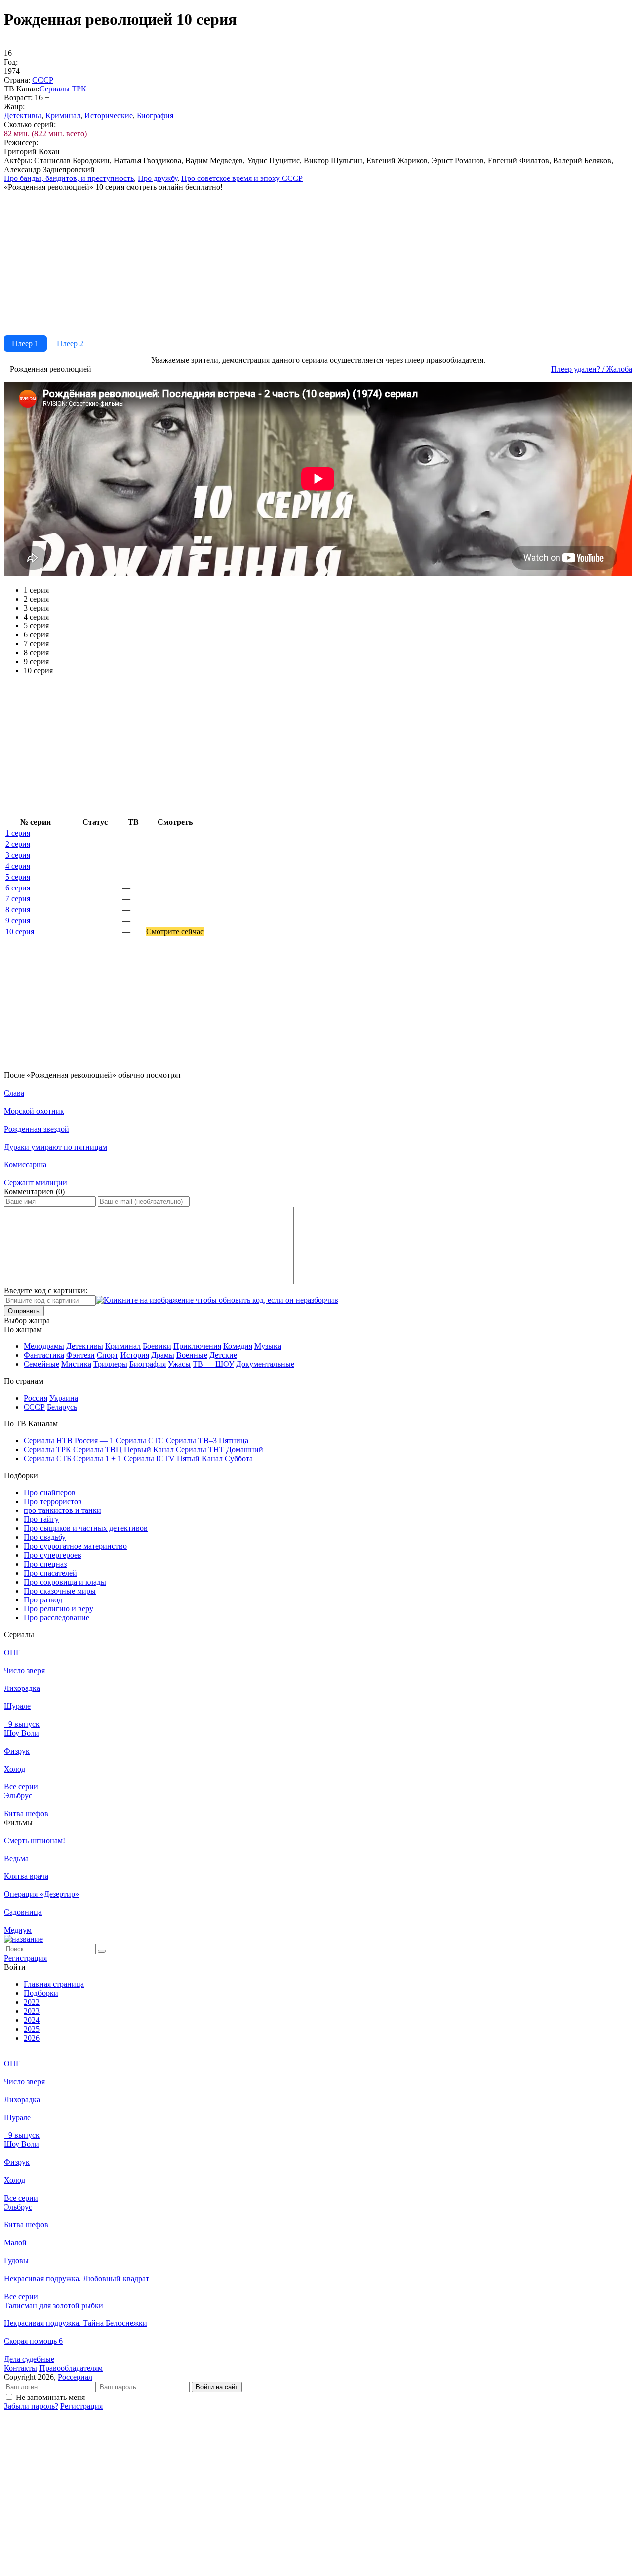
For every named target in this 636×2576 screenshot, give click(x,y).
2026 (32, 2038)
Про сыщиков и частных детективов (86, 1528)
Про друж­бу (158, 178)
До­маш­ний (245, 1450)
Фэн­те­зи (80, 1355)
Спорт (108, 1355)
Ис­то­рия (135, 1355)
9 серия (18, 921)
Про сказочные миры (60, 1591)
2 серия (18, 844)
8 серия (18, 910)
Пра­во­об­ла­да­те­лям (71, 2368)
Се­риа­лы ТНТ (200, 1450)
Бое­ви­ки (157, 1346)
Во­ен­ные (192, 1355)
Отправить (24, 1311)
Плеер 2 (70, 343)
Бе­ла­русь (62, 1407)
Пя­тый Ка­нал (200, 1459)
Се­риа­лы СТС (140, 1441)
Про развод (43, 1600)
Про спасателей (50, 1573)
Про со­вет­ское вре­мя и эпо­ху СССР (242, 178)
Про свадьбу (45, 1537)
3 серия (18, 855)
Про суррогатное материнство (75, 1546)
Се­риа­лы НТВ (48, 1441)
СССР (43, 80)
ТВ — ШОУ (213, 1364)
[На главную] (23, 1939)
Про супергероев (53, 1555)
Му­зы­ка (268, 1346)
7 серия (18, 899)
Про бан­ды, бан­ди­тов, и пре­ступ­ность (69, 178)
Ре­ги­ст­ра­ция (25, 1958)
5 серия (18, 877)
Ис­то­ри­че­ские (109, 116)
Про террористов (53, 1501)
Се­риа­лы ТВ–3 (191, 1441)
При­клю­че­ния (197, 1346)
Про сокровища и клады (65, 1582)
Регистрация (81, 2406)
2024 (32, 2020)
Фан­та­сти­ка (44, 1355)
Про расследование (57, 1618)
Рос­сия (36, 1398)
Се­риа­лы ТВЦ (97, 1450)
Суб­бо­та (239, 1459)
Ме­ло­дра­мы (44, 1346)
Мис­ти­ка (76, 1364)
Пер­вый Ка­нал (149, 1450)
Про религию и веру (59, 1609)
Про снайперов (50, 1492)
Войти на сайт (217, 2387)
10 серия (20, 932)
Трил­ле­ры (110, 1364)
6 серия (18, 888)
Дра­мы (163, 1355)
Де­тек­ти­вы (23, 116)
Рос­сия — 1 (94, 1441)
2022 (32, 2002)
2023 (32, 2011)
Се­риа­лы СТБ (47, 1459)
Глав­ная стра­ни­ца (54, 1984)
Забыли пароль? (31, 2406)
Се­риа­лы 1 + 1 (97, 1459)
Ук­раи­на (64, 1398)
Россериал (75, 2377)
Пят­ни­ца (234, 1441)
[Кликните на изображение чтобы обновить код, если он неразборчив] (217, 1300)
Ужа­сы (179, 1364)
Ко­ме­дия (238, 1346)
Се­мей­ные (41, 1364)
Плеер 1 (25, 343)
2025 (32, 2029)
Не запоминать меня (50, 2397)
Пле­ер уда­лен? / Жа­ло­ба (592, 369)
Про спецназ (45, 1564)
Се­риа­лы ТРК (63, 89)
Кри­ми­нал (63, 116)
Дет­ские (223, 1355)
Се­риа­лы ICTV (149, 1459)
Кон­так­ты (21, 2368)
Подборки (41, 1993)
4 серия (18, 866)
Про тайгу (41, 1519)
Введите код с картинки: (46, 1290)
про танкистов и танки (63, 1510)
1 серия (18, 833)
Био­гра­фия (155, 116)
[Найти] (102, 1951)
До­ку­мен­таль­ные (265, 1364)
